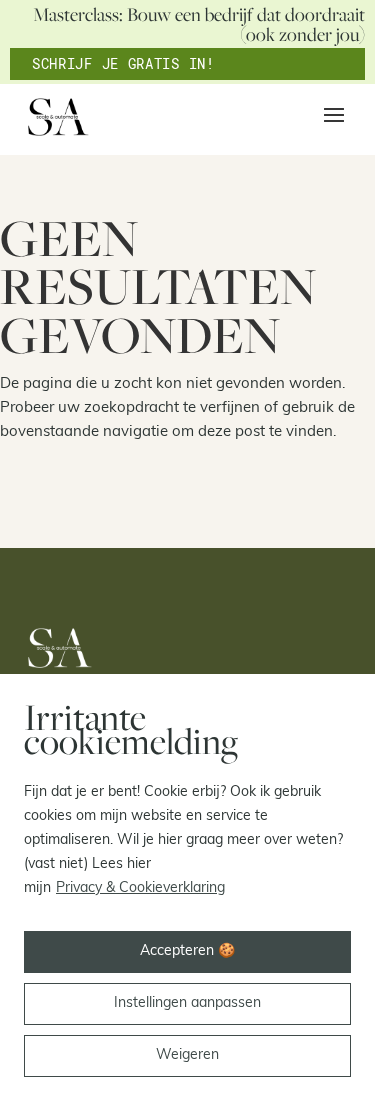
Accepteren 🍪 (187, 951)
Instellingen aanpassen (187, 1003)
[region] (187, 885)
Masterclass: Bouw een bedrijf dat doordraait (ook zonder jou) (199, 24)
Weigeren (187, 1055)
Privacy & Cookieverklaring (140, 888)
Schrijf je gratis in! (123, 63)
